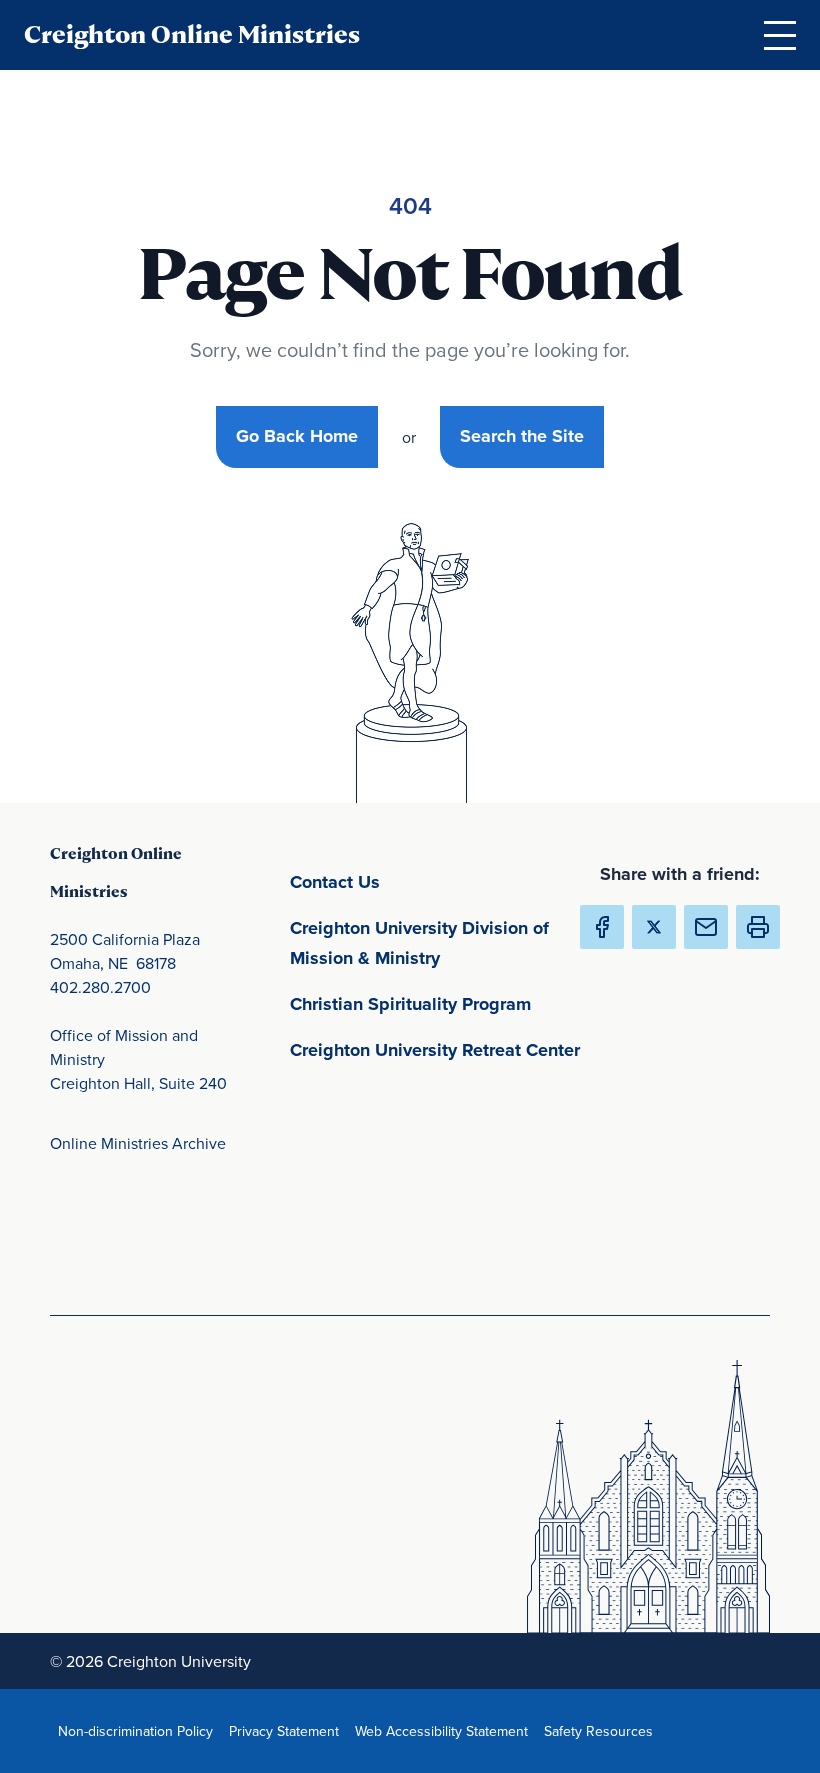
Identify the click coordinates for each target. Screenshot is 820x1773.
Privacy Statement (288, 1730)
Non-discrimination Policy (139, 1730)
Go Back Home (297, 436)
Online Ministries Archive (138, 1143)
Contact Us (428, 881)
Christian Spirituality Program (440, 1003)
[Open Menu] (780, 35)
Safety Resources (602, 1730)
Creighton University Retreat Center (440, 1049)
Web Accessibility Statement (445, 1730)
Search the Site (522, 436)
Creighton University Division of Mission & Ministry (440, 943)
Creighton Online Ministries (192, 34)
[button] (758, 927)
